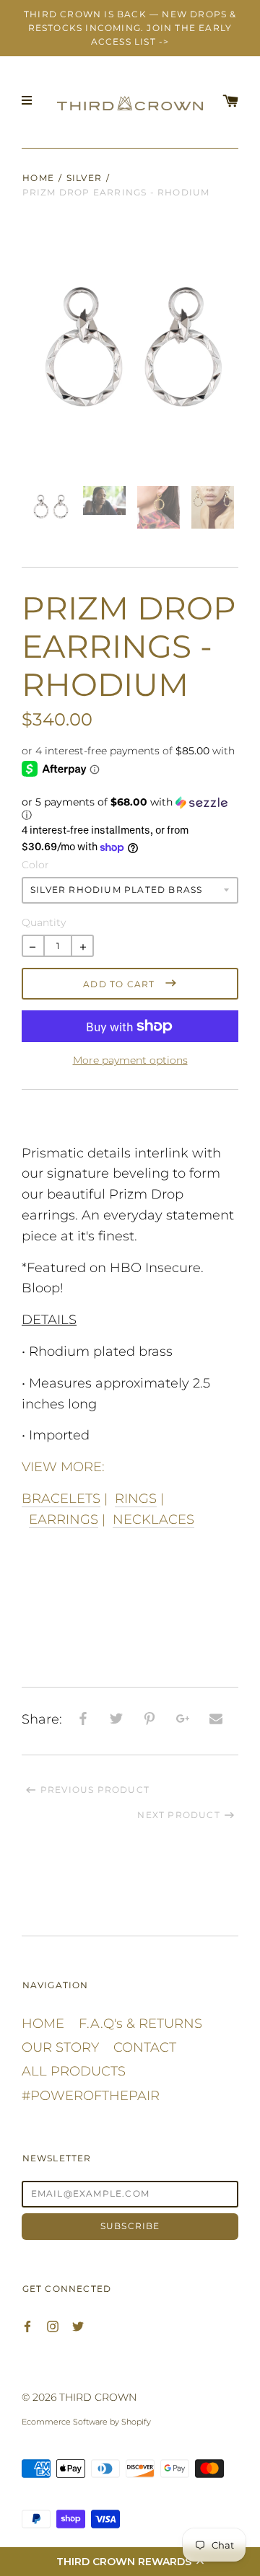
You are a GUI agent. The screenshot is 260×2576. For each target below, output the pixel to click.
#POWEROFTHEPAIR (91, 2096)
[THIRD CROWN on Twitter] (78, 2325)
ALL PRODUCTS (74, 2071)
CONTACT (145, 2047)
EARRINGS (64, 1519)
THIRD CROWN (98, 2397)
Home (38, 178)
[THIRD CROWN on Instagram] (53, 2325)
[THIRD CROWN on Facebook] (27, 2325)
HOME (43, 2024)
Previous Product (95, 1790)
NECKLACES (153, 1519)
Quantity (43, 922)
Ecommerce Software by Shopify (86, 2422)
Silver (84, 178)
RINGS (136, 1499)
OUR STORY (60, 2047)
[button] (130, 2562)
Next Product (178, 1815)
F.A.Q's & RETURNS (140, 2024)
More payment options (130, 1060)
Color (35, 865)
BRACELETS (61, 1499)
